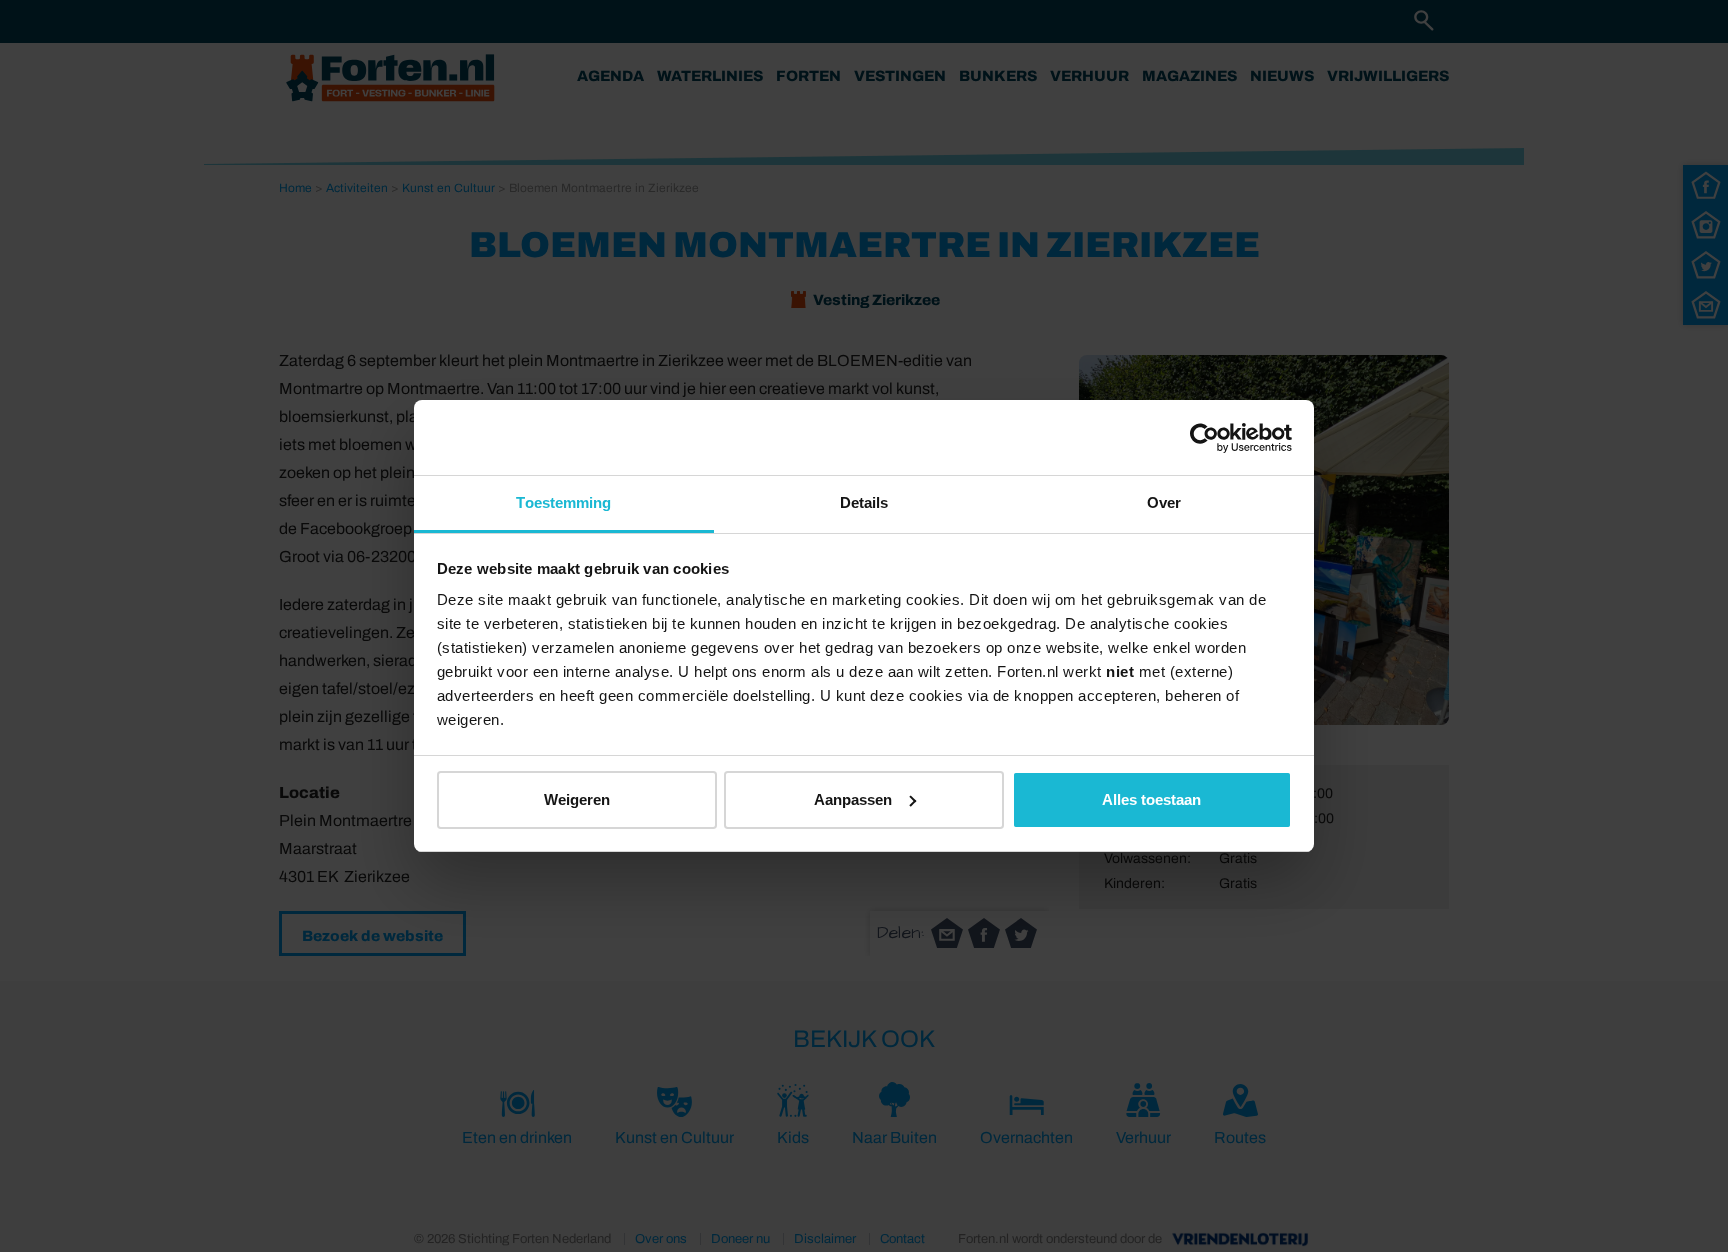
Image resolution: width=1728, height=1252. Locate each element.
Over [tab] (1164, 502)
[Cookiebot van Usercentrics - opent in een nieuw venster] (1204, 438)
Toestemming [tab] (563, 502)
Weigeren (577, 799)
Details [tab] (864, 502)
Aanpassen (853, 799)
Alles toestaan (1151, 799)
